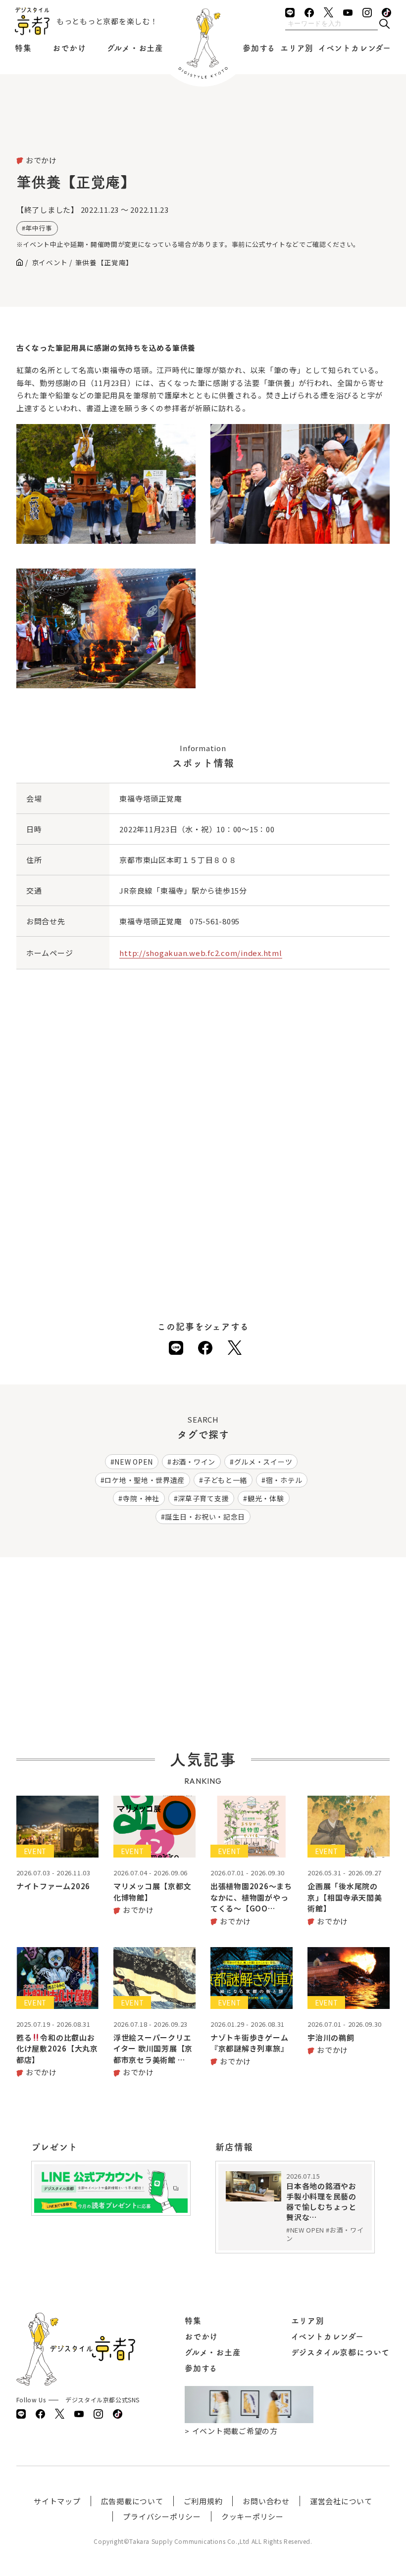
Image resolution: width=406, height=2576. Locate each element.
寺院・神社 (141, 1498)
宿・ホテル (284, 1480)
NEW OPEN (134, 1462)
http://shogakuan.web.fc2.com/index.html (201, 953)
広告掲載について (132, 2501)
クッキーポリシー (253, 2516)
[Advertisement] (203, 129)
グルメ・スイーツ (263, 1462)
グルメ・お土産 (135, 48)
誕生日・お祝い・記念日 (205, 1517)
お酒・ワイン (194, 1462)
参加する (259, 48)
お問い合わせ (266, 2501)
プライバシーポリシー (162, 2516)
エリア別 (297, 48)
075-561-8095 (215, 921)
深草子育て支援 (203, 1498)
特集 (23, 48)
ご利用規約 (203, 2501)
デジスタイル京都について (341, 2352)
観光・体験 (266, 1498)
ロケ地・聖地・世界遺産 (145, 1480)
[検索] (384, 24)
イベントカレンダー (355, 48)
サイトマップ (57, 2501)
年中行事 (39, 228)
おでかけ (69, 48)
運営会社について (341, 2501)
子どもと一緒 (225, 1480)
